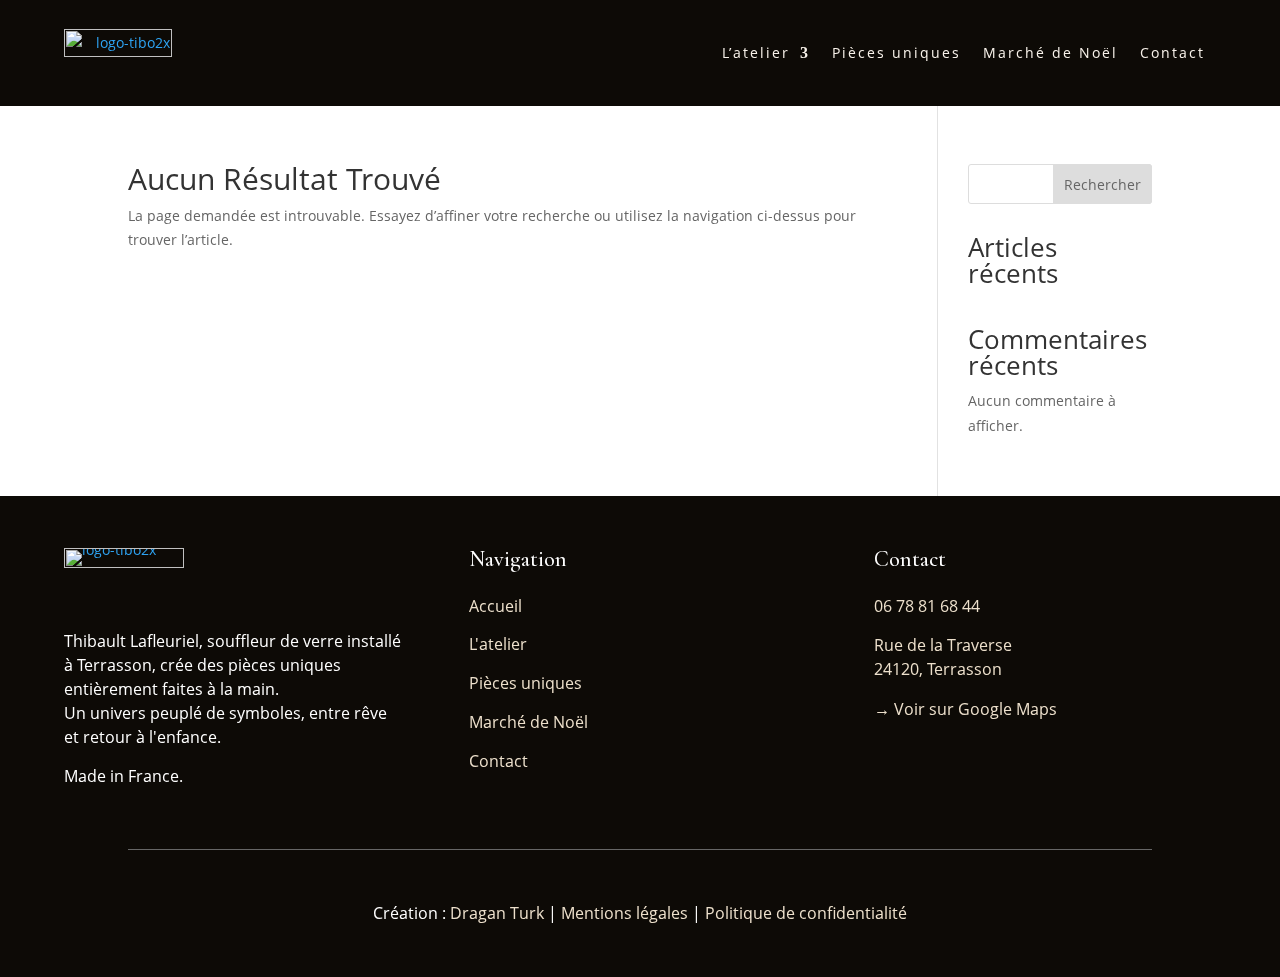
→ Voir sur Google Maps (965, 709)
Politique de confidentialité (806, 913)
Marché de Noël (1050, 52)
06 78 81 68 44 (927, 606)
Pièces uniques (896, 52)
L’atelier (756, 52)
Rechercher (1102, 184)
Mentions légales (624, 913)
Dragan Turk (499, 913)
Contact (1172, 52)
